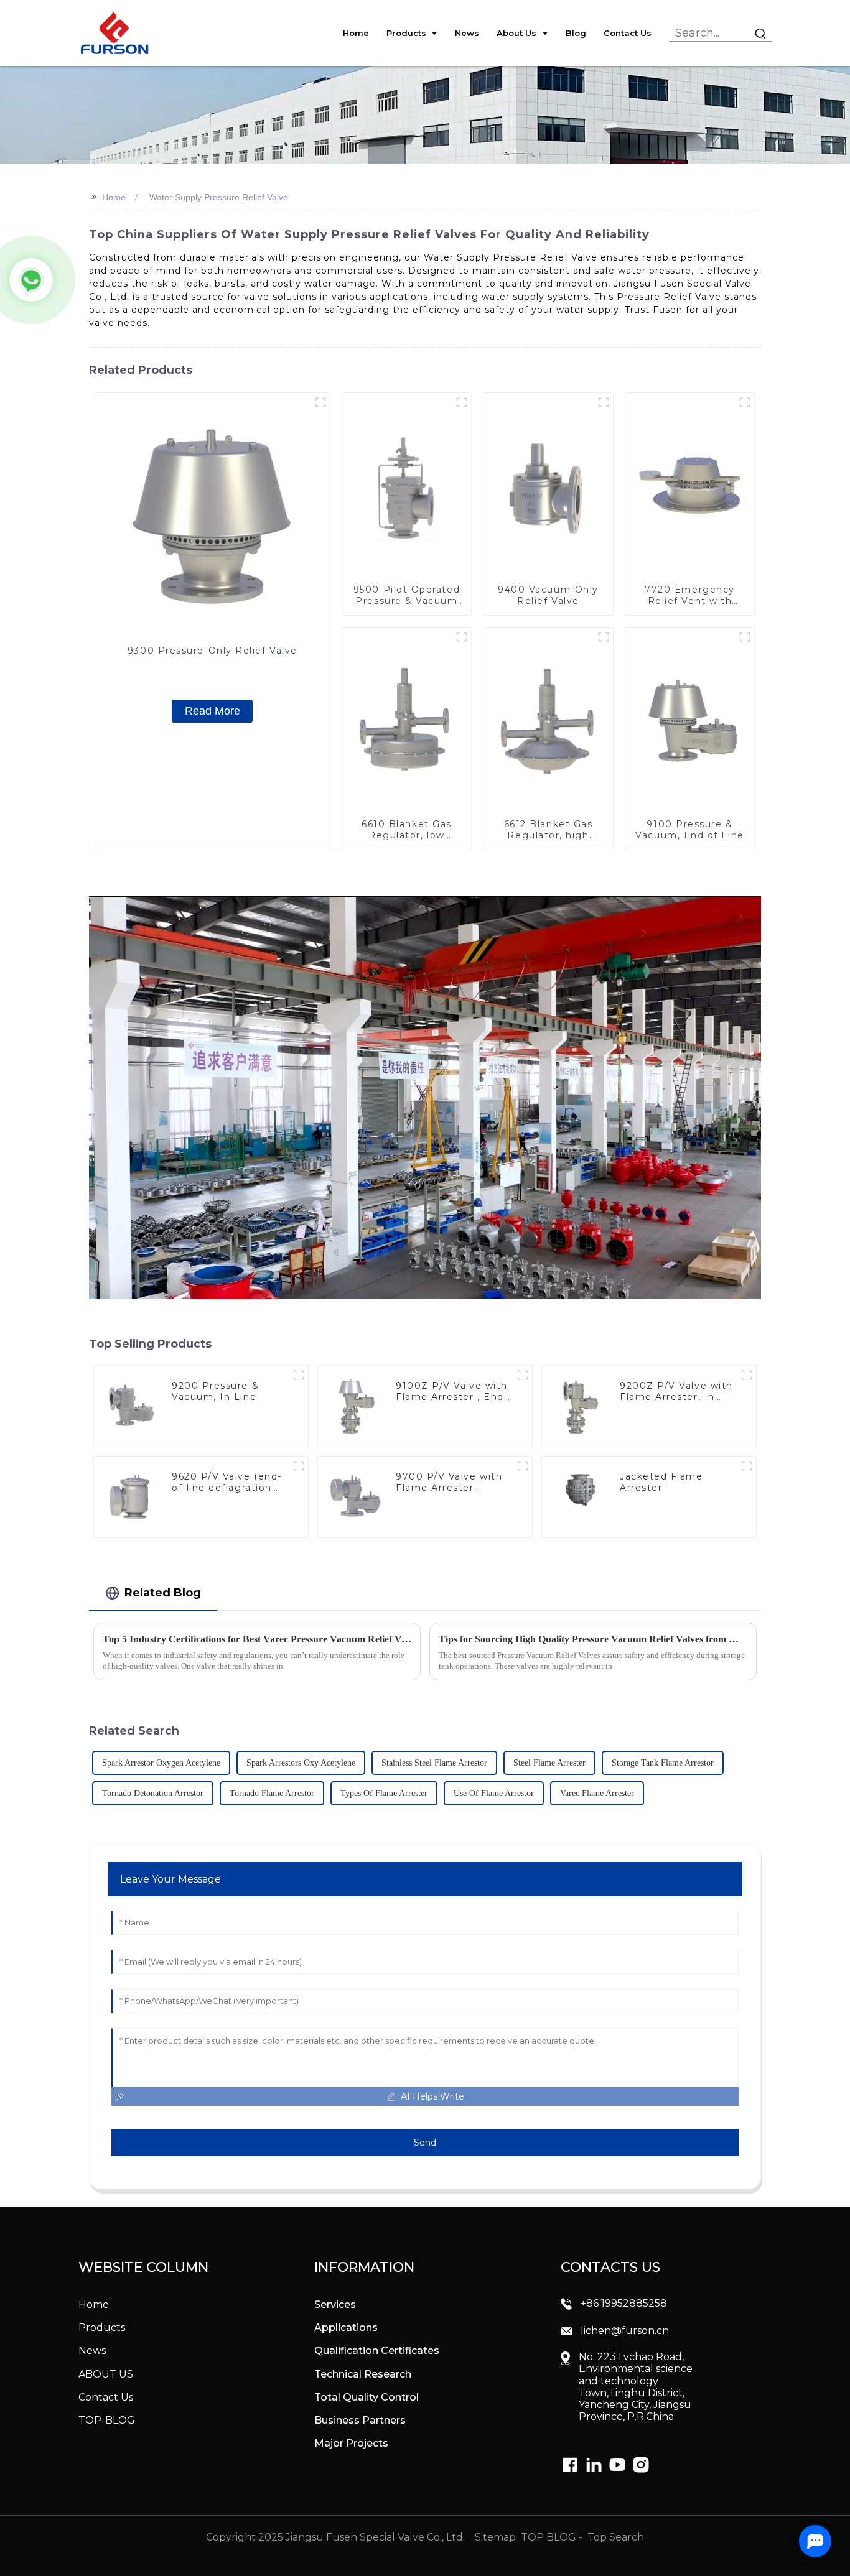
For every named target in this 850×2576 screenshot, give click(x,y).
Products (102, 2328)
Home (114, 197)
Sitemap (494, 2537)
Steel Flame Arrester (549, 1763)
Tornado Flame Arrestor (272, 1793)
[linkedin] (570, 2465)
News (92, 2351)
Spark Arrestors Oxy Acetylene (301, 1763)
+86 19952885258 (624, 2303)
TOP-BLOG (107, 2420)
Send (425, 2143)
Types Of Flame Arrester (384, 1793)
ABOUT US (106, 2374)
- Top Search (611, 2537)
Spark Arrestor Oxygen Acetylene (161, 1763)
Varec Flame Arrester (597, 1793)
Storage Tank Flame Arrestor (663, 1763)
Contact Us (106, 2397)
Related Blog (163, 1592)
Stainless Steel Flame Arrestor (434, 1763)
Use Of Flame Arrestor (494, 1793)
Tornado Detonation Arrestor (153, 1793)
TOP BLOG (550, 2537)
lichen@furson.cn (625, 2331)
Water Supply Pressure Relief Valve (219, 197)
